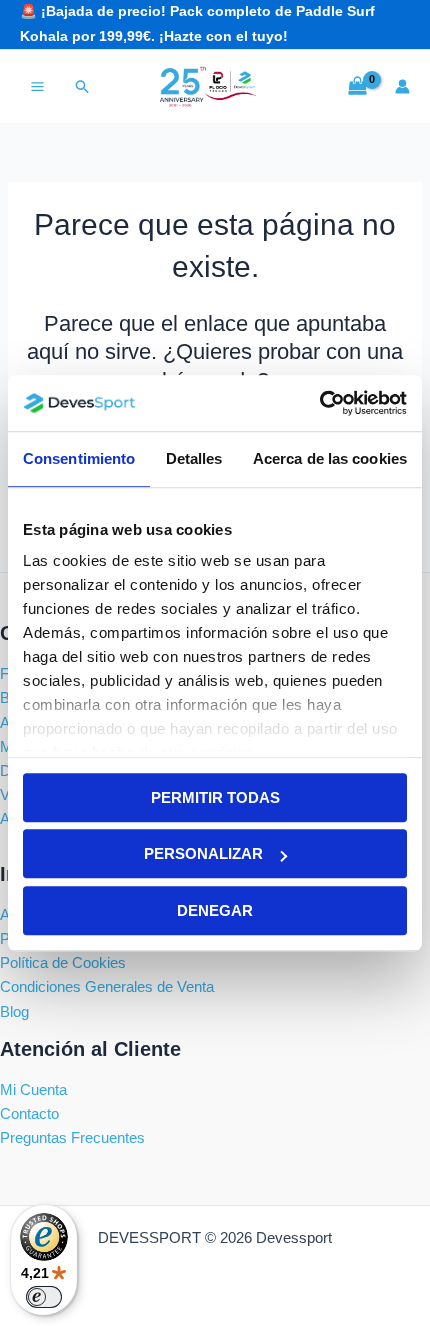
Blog (14, 1012)
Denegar (215, 910)
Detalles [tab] (194, 458)
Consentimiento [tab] (79, 458)
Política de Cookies (63, 963)
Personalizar (203, 853)
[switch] (44, 1297)
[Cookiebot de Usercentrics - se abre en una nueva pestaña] (319, 403)
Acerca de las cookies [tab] (330, 458)
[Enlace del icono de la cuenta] (402, 86)
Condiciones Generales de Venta (107, 987)
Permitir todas (215, 797)
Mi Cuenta (33, 1090)
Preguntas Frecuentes (72, 1138)
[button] (83, 86)
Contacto (29, 1114)
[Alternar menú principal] (37, 86)
